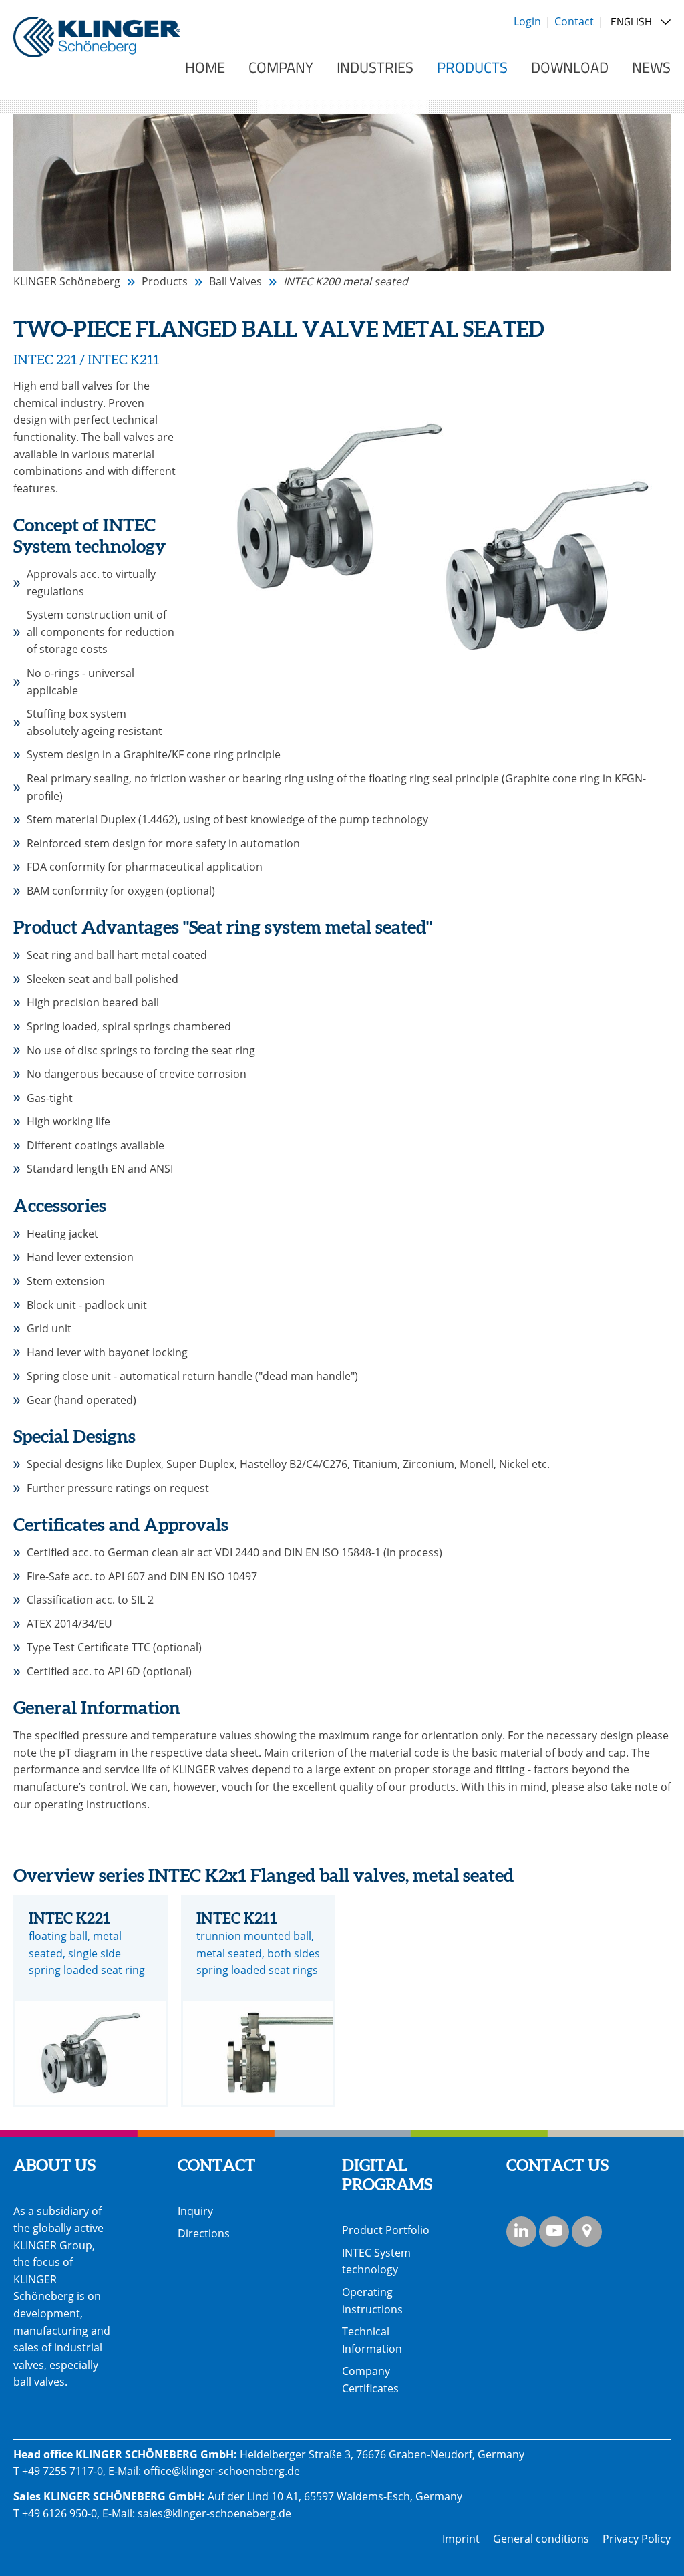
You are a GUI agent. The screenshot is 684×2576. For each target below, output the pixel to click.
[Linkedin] (521, 2232)
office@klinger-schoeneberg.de (222, 2471)
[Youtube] (554, 2232)
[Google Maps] (587, 2232)
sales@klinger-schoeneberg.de (214, 2513)
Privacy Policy (637, 2539)
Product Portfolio (386, 2230)
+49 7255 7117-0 (62, 2471)
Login (527, 21)
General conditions (541, 2539)
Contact (574, 21)
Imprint (461, 2539)
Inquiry (195, 2211)
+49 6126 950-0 (59, 2513)
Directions (204, 2233)
